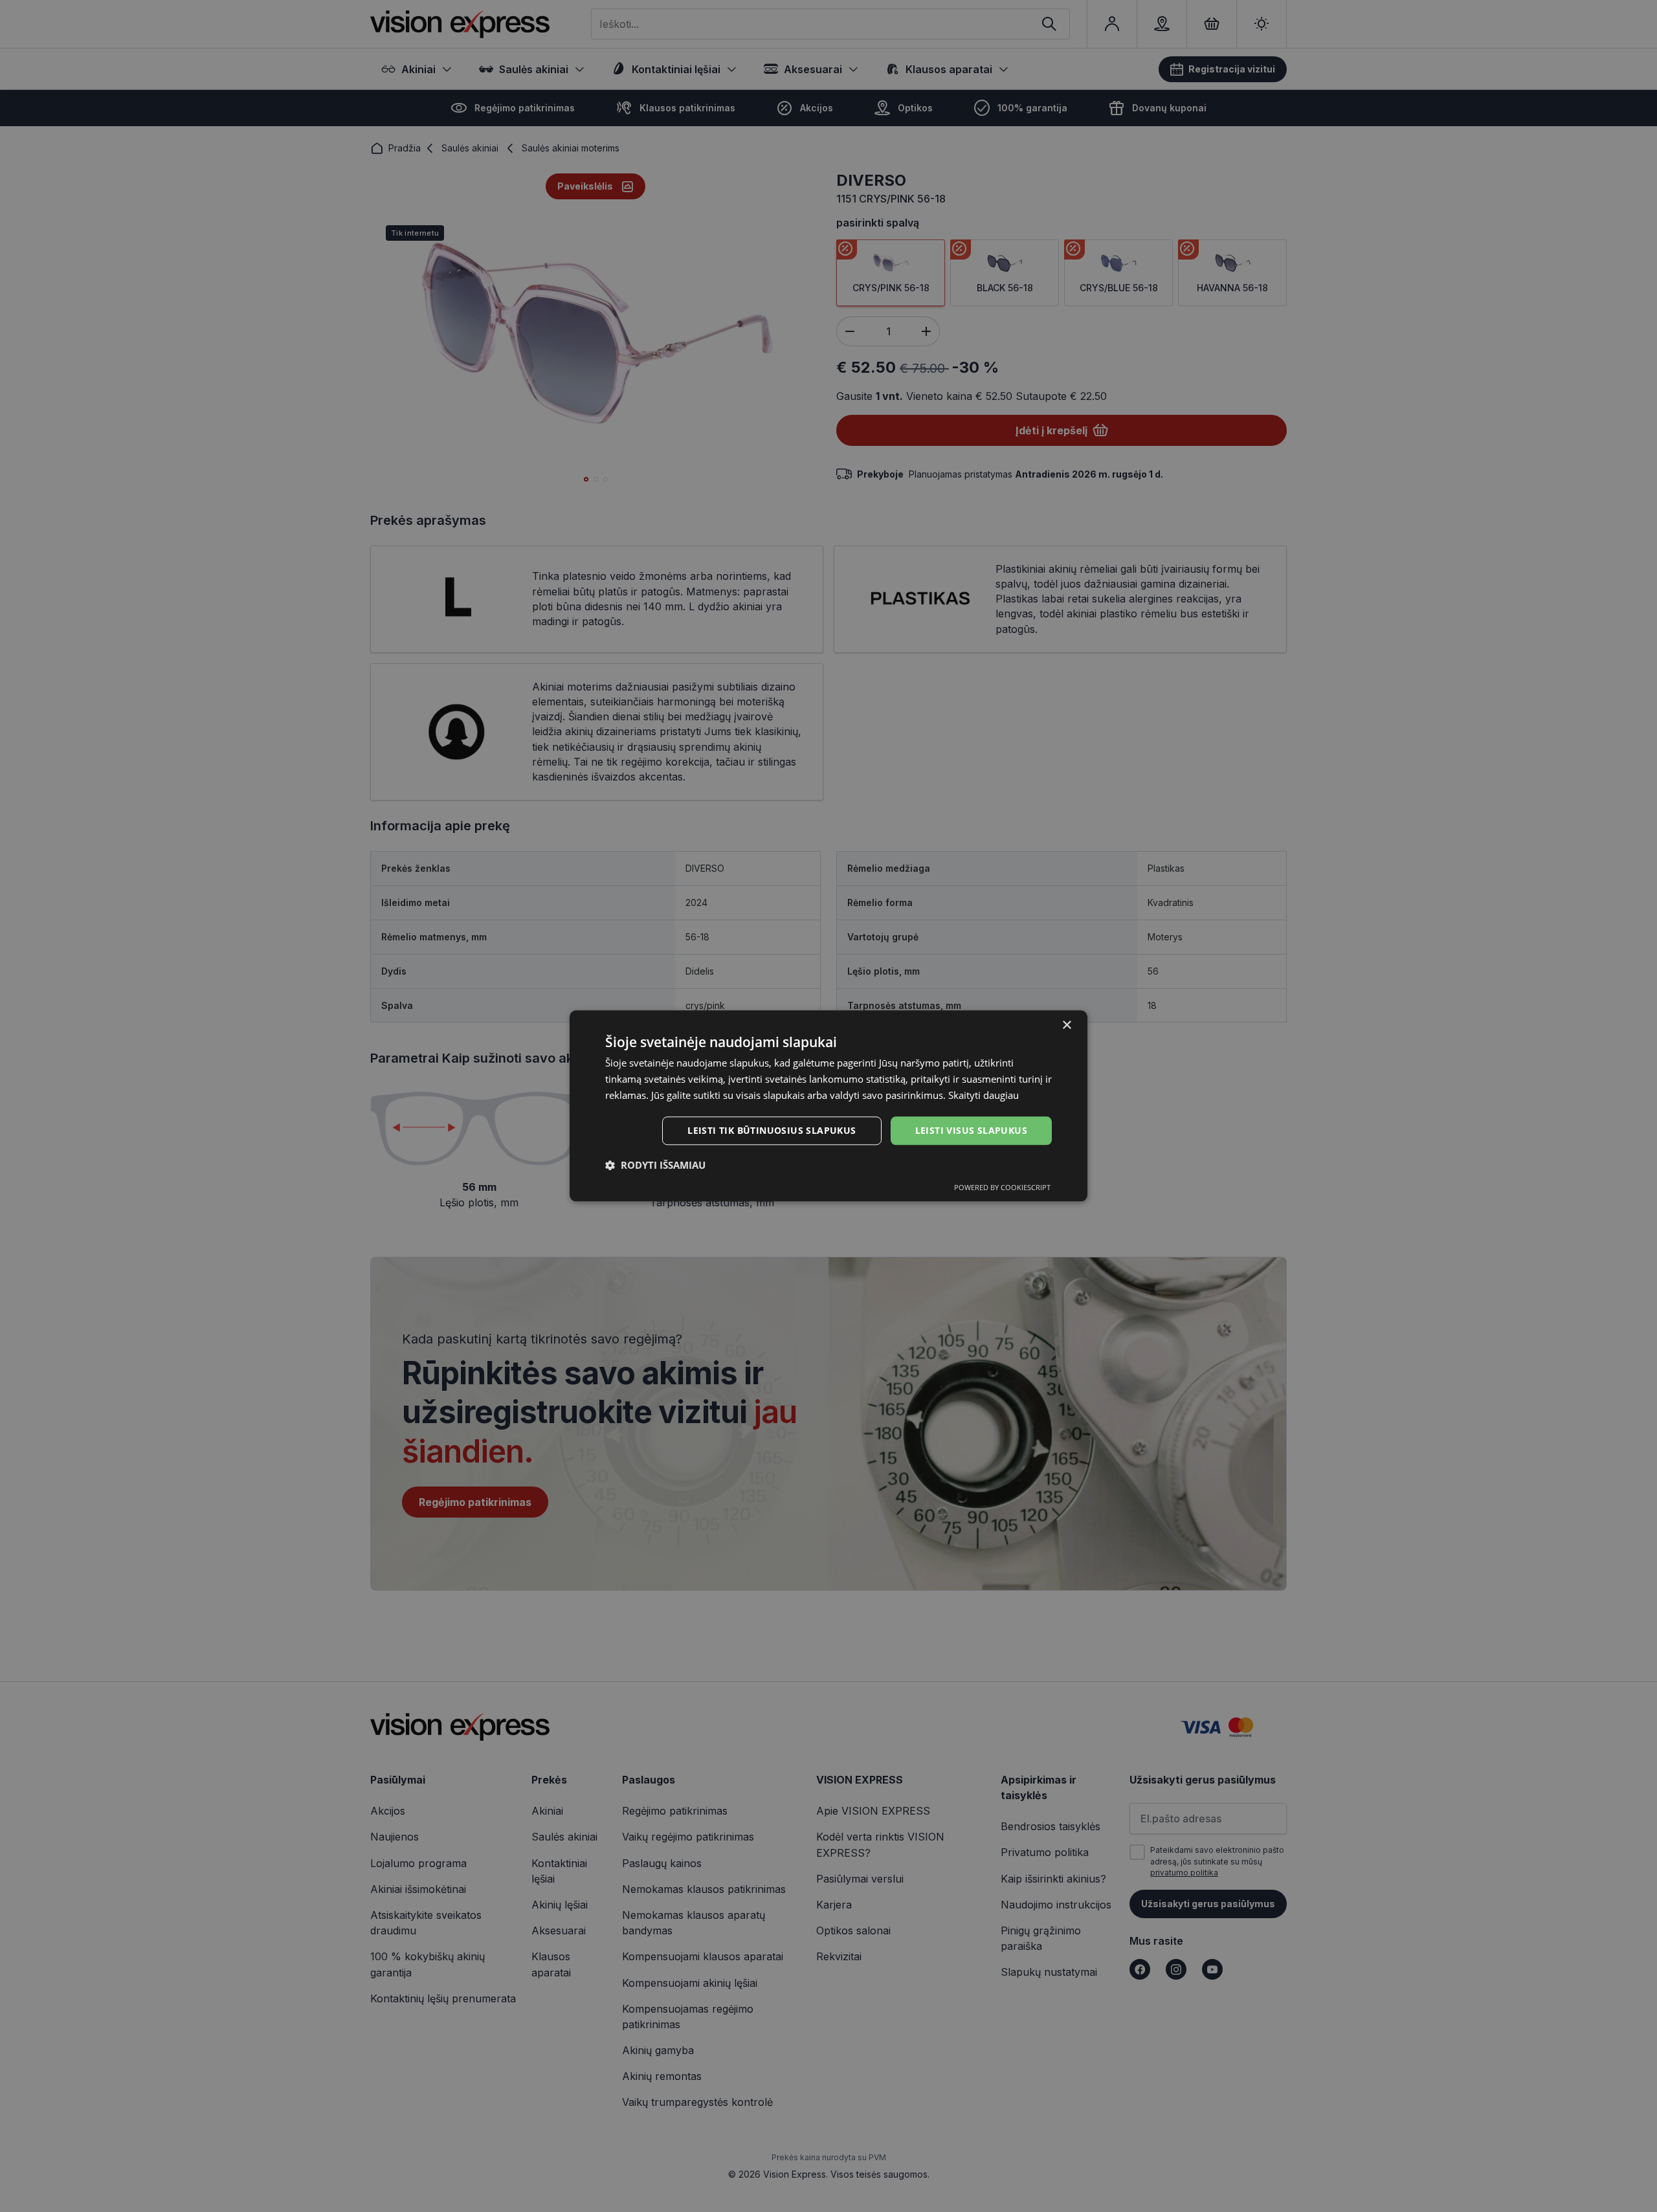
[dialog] (828, 1106)
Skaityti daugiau (984, 1095)
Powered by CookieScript (1002, 1188)
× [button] (1066, 1025)
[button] (655, 1166)
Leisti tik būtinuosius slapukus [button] (772, 1130)
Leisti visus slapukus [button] (971, 1130)
